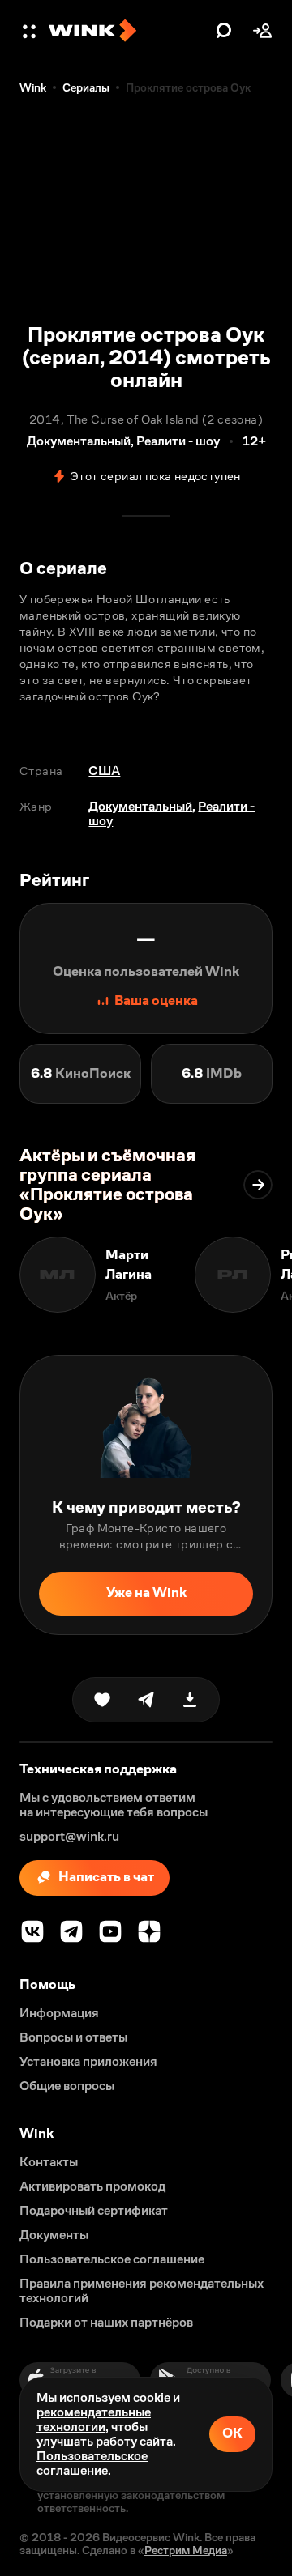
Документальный (140, 806)
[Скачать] (190, 1700)
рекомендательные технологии (94, 2419)
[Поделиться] (146, 1700)
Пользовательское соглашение (92, 2463)
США (104, 771)
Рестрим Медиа (186, 2550)
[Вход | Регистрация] (263, 31)
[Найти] (224, 31)
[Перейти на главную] (128, 31)
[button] (31, 31)
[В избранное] (102, 1700)
